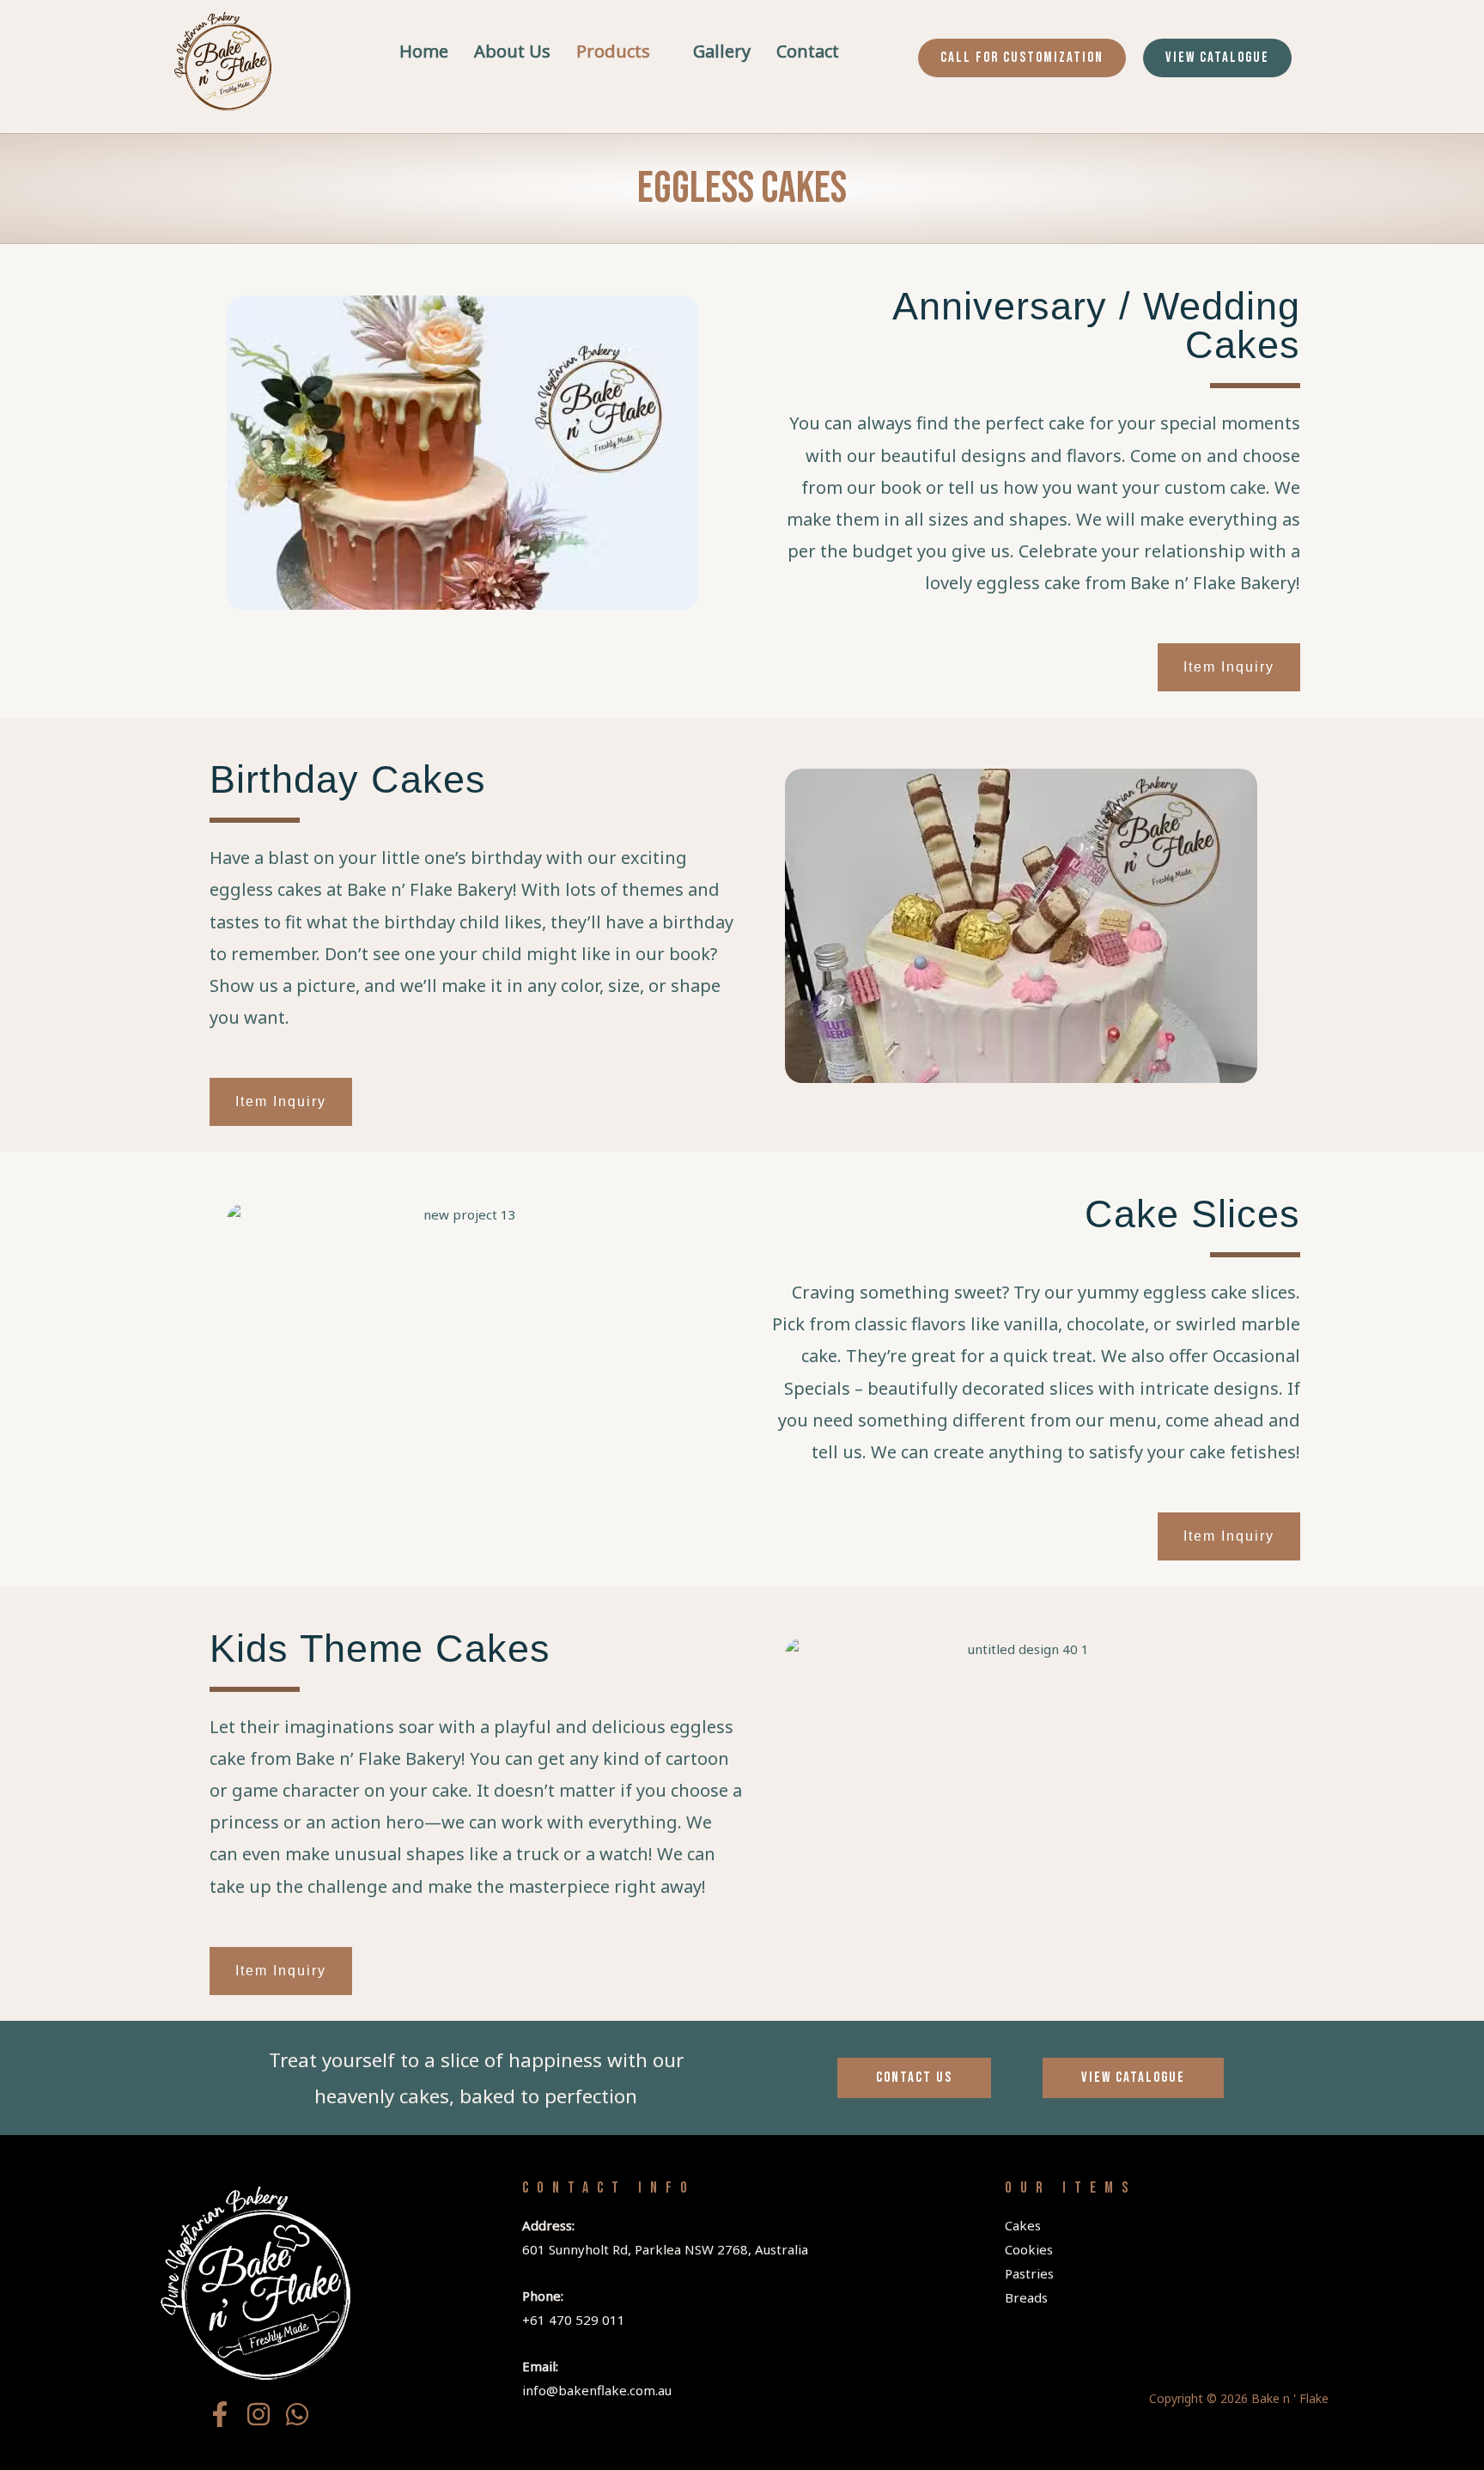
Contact (808, 51)
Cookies (1029, 2249)
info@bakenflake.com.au (597, 2390)
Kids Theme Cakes (380, 1649)
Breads (1026, 2297)
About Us (512, 51)
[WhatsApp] (297, 2414)
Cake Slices (1192, 1214)
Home (424, 51)
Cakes (1023, 2225)
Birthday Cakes (348, 779)
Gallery (722, 51)
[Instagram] (258, 2414)
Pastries (1029, 2273)
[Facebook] (220, 2414)
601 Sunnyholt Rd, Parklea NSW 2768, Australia (665, 2249)
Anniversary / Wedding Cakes (1096, 325)
